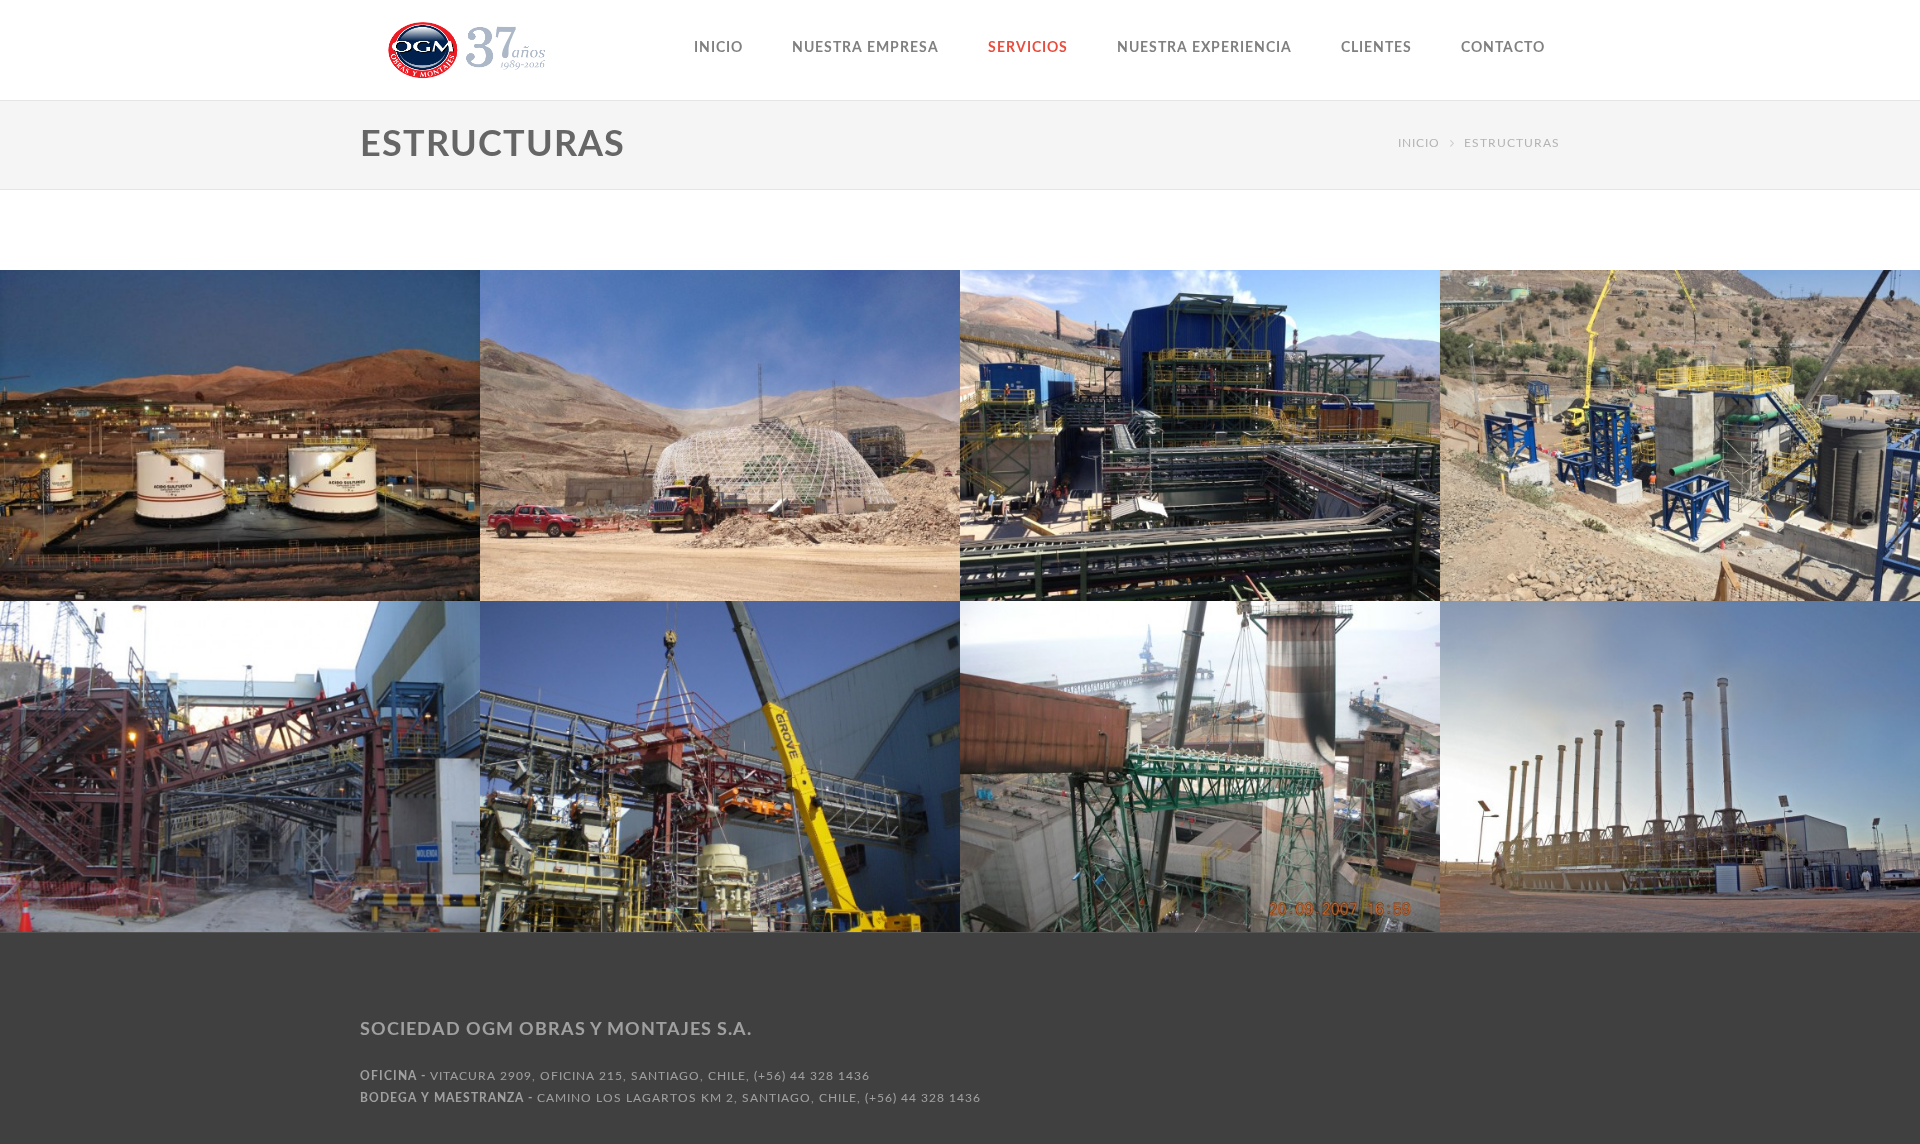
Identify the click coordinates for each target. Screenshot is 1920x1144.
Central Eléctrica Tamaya (1680, 790)
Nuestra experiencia (1204, 48)
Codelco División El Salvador (1200, 459)
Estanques (185, 518)
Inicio (718, 48)
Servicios (1028, 48)
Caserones (720, 459)
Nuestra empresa (865, 48)
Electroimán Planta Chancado (720, 790)
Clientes (1376, 48)
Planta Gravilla (240, 790)
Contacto (1503, 48)
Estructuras (287, 518)
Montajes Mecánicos (1735, 819)
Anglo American (1680, 459)
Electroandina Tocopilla (1200, 790)
